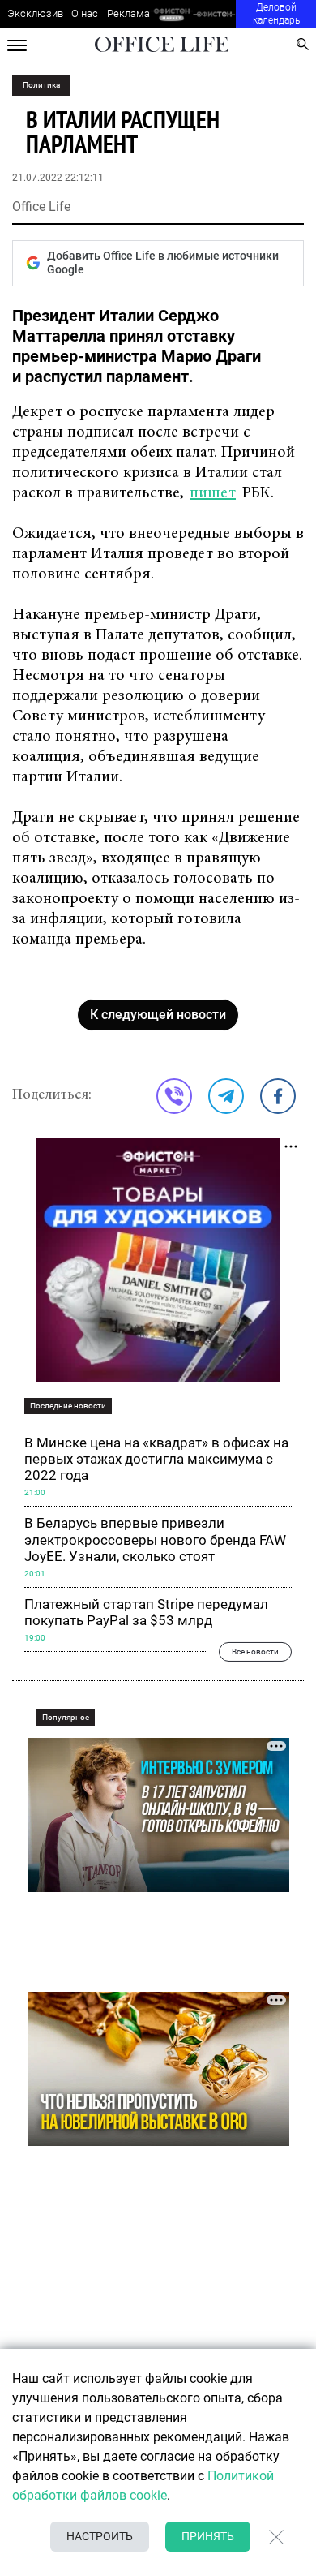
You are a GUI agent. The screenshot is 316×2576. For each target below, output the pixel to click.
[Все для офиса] (214, 14)
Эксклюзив (35, 13)
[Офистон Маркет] (171, 14)
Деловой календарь (276, 14)
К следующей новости (158, 1015)
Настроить (100, 2536)
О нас (85, 13)
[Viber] (174, 1096)
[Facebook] (278, 1096)
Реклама (128, 13)
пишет (213, 493)
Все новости (255, 1651)
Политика (41, 85)
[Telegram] (226, 1096)
